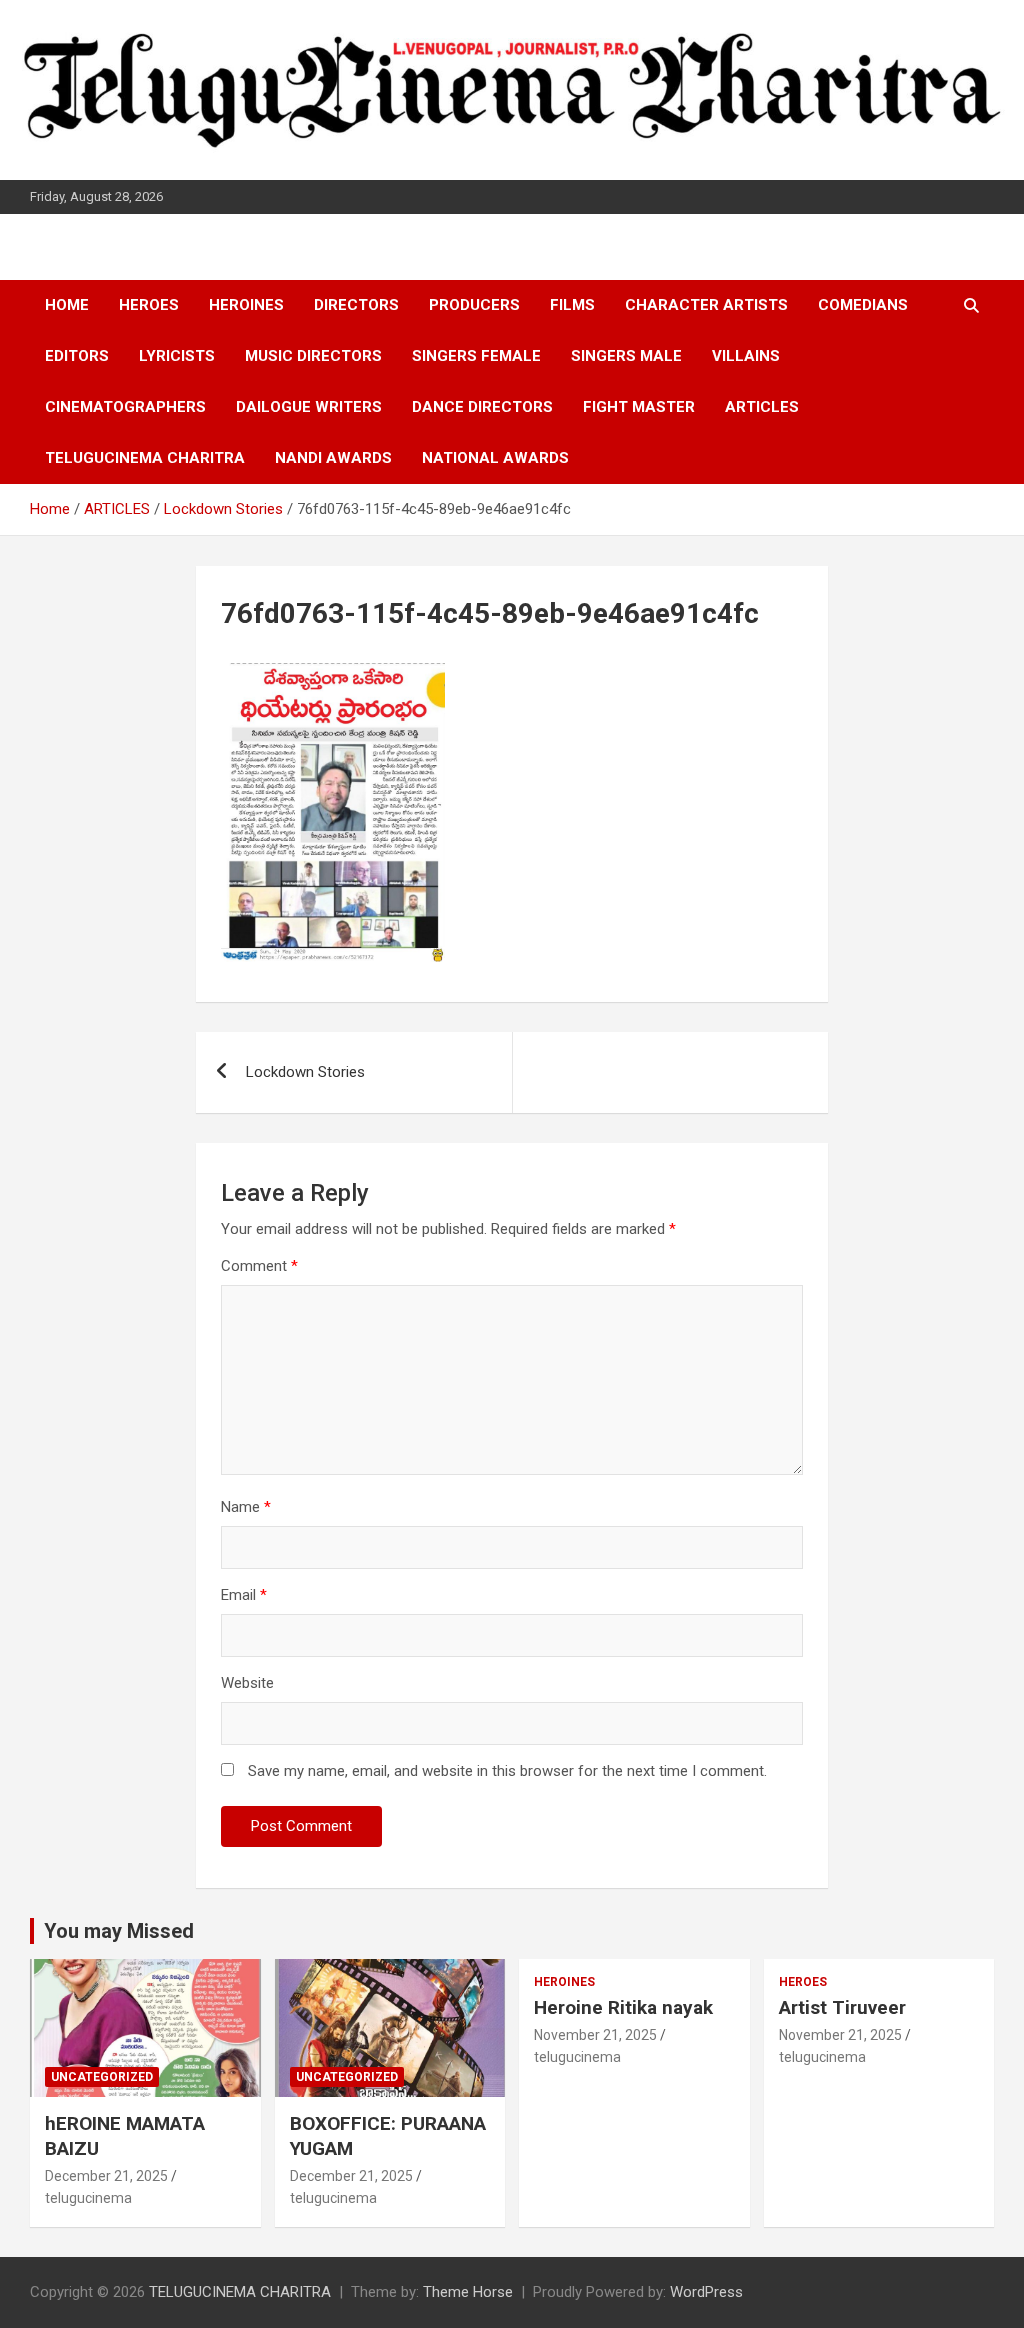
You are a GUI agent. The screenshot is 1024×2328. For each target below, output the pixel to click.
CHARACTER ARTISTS (706, 305)
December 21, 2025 (106, 2176)
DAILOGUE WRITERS (309, 407)
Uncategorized (102, 2077)
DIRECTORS (356, 305)
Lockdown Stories (305, 1072)
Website (247, 1683)
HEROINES (246, 305)
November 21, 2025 (595, 2035)
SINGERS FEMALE (476, 356)
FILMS (572, 305)
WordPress (706, 2292)
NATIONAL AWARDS (495, 458)
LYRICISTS (177, 356)
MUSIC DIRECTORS (313, 356)
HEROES (149, 305)
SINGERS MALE (626, 356)
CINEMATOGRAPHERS (125, 407)
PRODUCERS (474, 305)
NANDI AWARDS (333, 458)
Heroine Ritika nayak (623, 2007)
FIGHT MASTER (639, 407)
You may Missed (119, 1931)
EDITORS (77, 356)
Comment (259, 1266)
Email (244, 1595)
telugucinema (88, 2198)
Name (246, 1507)
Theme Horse (468, 2292)
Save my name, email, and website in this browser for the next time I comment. (507, 1771)
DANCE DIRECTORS (482, 407)
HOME (67, 305)
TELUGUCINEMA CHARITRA (145, 458)
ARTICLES (762, 407)
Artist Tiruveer (842, 2007)
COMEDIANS (863, 305)
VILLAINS (746, 356)
